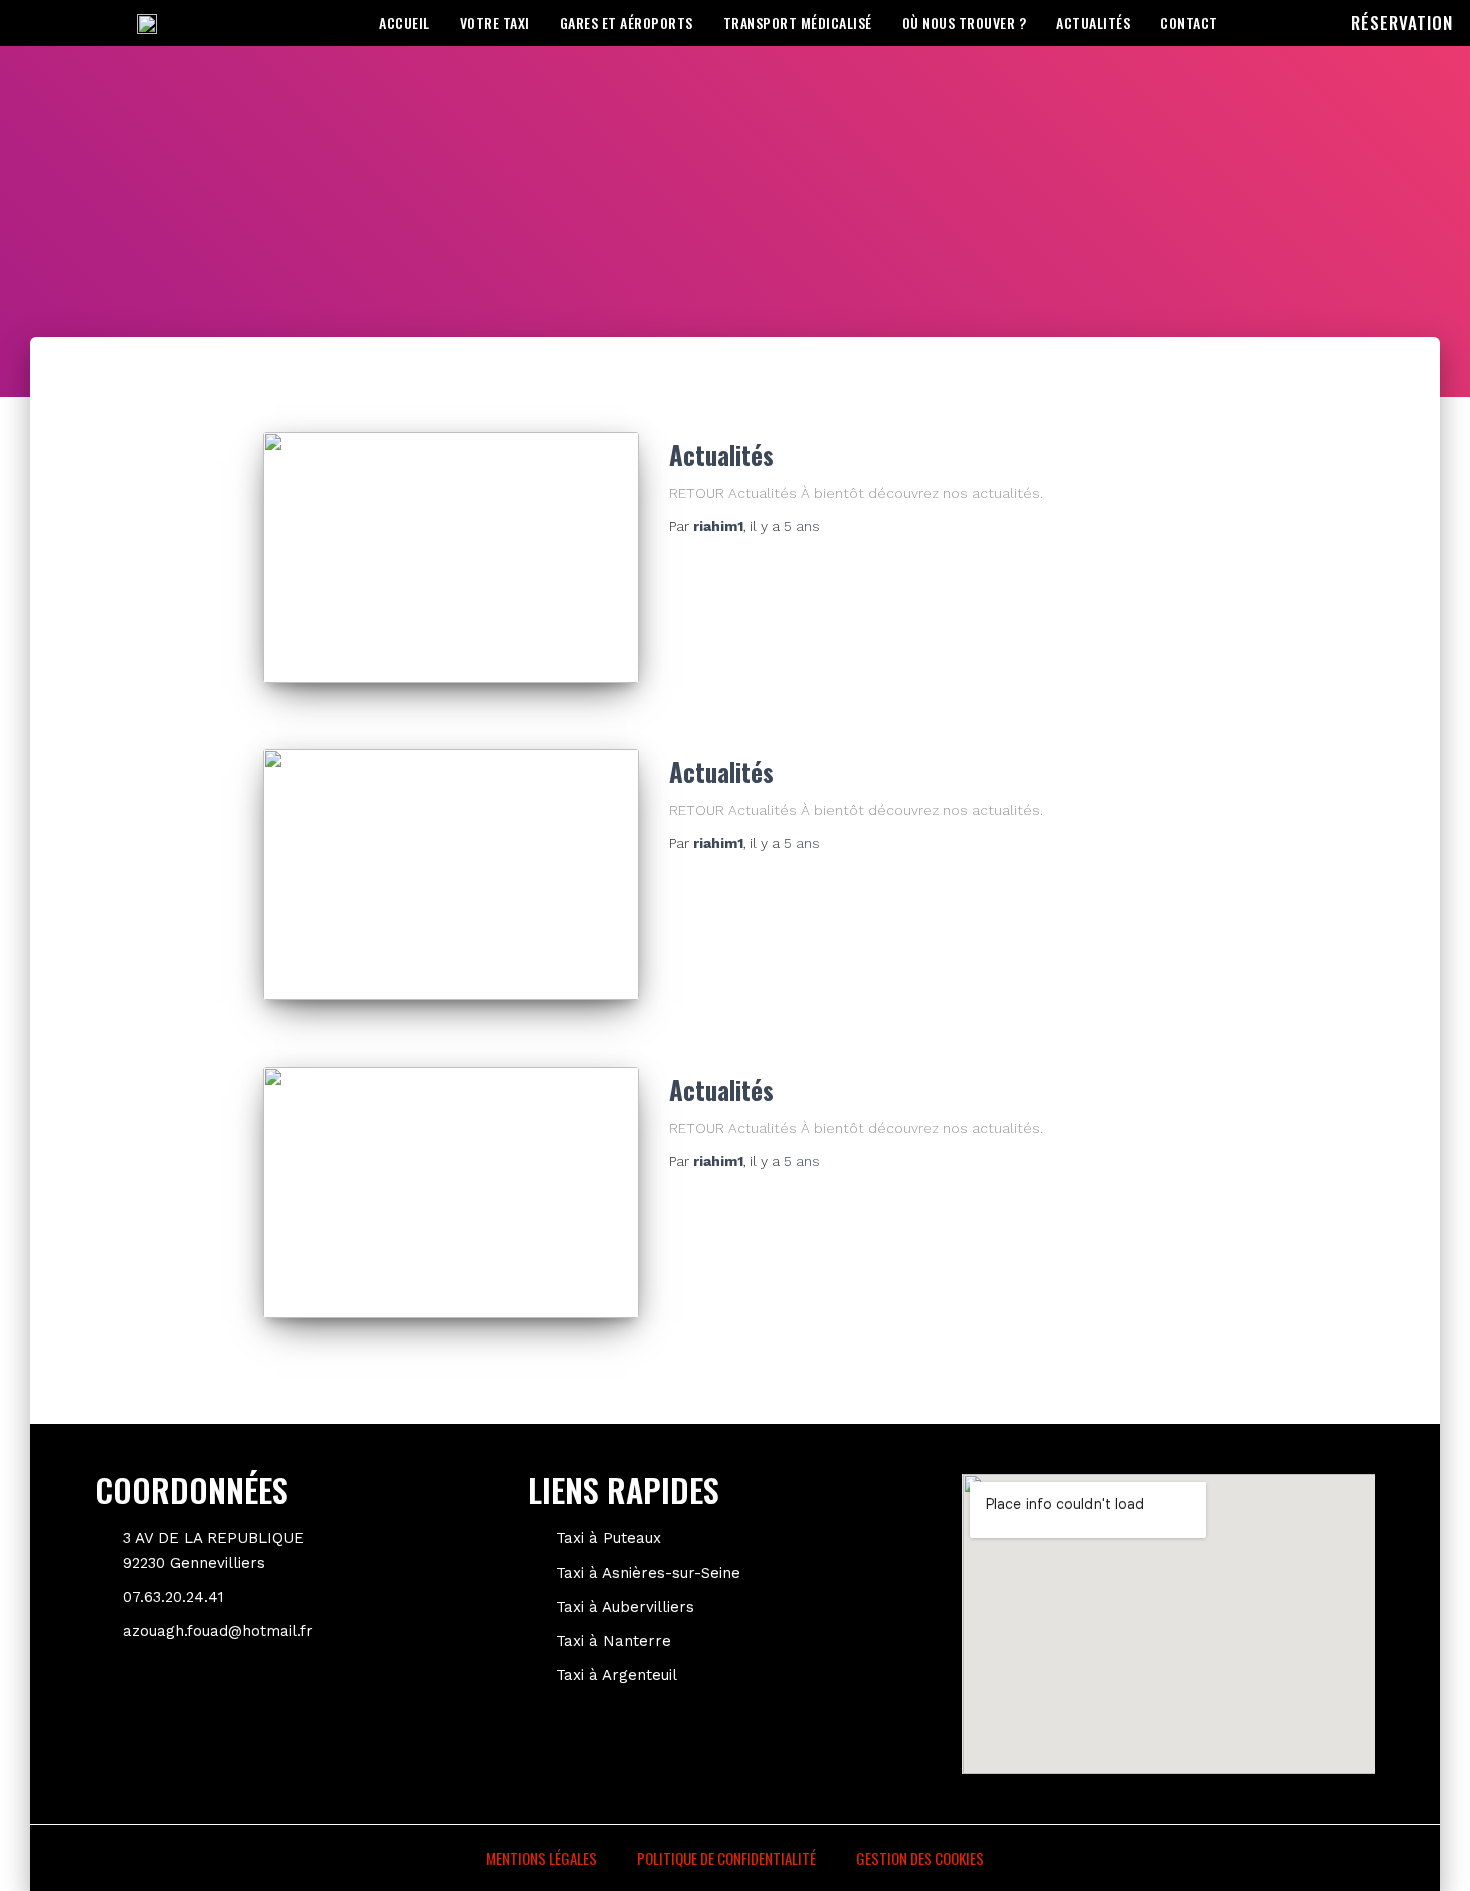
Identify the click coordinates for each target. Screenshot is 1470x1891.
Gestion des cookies (920, 1858)
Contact (1189, 22)
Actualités (1093, 22)
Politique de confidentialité (726, 1858)
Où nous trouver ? (964, 22)
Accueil (404, 22)
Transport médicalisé (797, 22)
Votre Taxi (495, 22)
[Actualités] (451, 557)
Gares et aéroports (626, 22)
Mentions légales (541, 1858)
